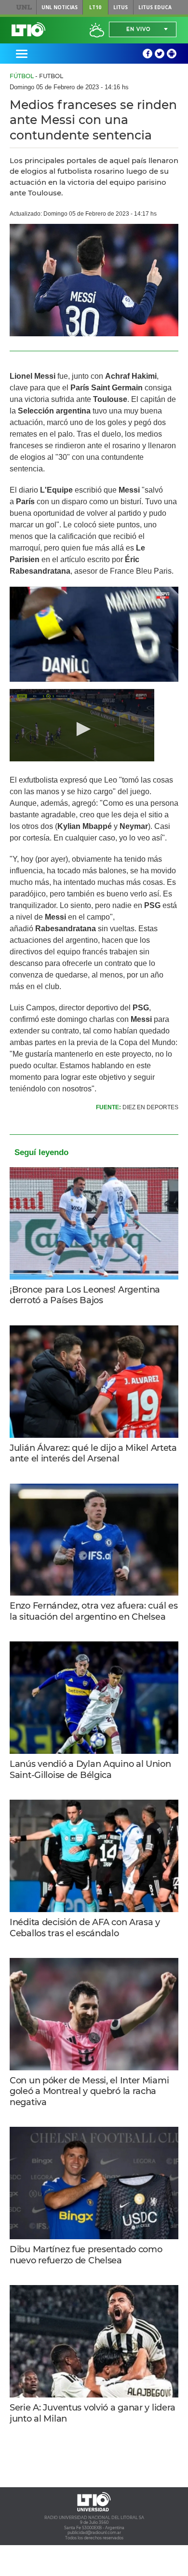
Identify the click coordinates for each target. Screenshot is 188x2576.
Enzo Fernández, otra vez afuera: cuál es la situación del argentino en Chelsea (94, 1611)
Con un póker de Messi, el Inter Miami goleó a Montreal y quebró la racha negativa (89, 2091)
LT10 (95, 7)
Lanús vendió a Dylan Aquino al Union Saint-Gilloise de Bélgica (90, 1770)
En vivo (138, 29)
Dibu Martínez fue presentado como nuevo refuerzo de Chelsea (86, 2255)
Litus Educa (155, 7)
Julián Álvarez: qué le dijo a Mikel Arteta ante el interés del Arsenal (93, 1453)
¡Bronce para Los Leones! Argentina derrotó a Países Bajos (85, 1295)
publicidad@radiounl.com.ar (94, 2533)
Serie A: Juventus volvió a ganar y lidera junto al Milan (93, 2413)
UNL (24, 7)
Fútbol (22, 76)
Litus (121, 7)
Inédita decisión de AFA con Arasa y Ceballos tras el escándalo (85, 1928)
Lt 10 (28, 29)
